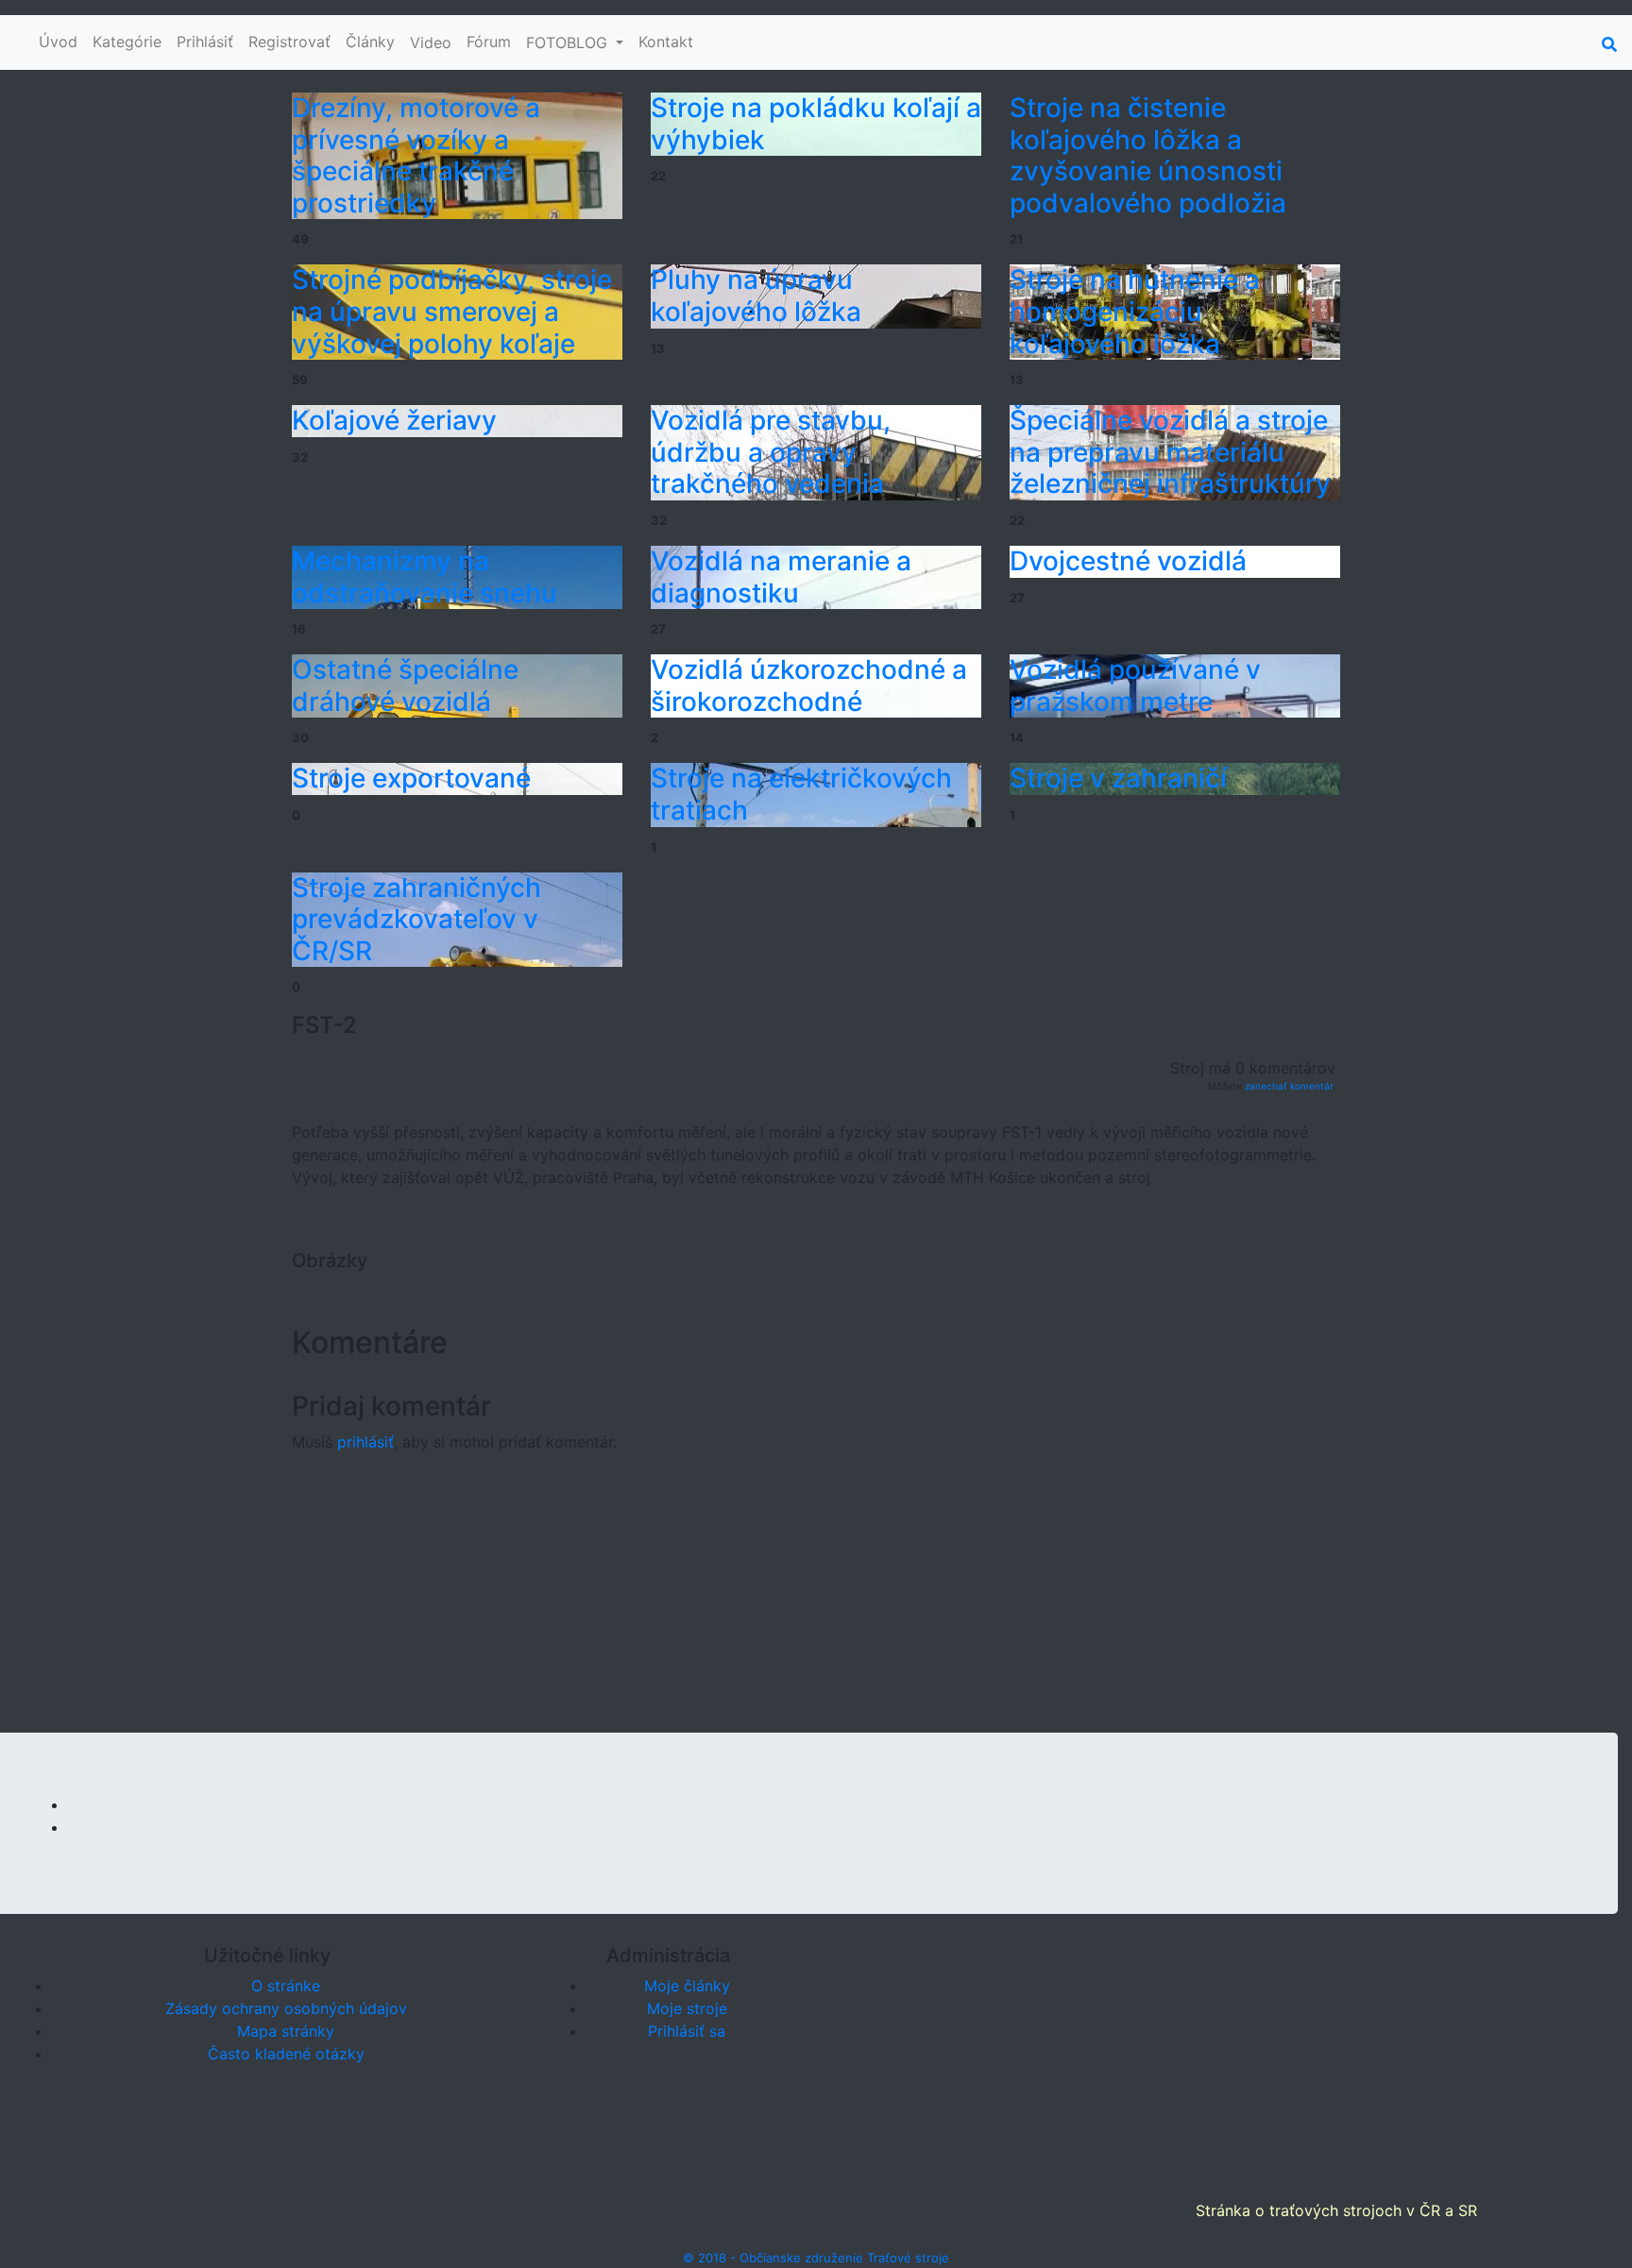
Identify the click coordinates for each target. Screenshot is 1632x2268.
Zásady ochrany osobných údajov (286, 2008)
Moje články (687, 1986)
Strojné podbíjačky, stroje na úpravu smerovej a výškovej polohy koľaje (452, 311)
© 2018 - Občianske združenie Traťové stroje (816, 2258)
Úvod (58, 42)
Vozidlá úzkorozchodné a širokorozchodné (809, 685)
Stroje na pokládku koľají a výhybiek (816, 124)
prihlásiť (365, 1442)
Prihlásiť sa (687, 2031)
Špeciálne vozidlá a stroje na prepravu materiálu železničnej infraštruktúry (1170, 452)
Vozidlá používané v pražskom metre (1135, 685)
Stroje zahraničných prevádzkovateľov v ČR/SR (416, 919)
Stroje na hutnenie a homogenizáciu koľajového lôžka (1135, 311)
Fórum (489, 42)
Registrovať (289, 42)
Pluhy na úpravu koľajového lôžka (756, 296)
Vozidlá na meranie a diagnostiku (781, 577)
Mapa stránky (286, 2031)
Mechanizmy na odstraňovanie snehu (425, 577)
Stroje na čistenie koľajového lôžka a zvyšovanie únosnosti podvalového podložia (1148, 155)
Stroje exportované (411, 778)
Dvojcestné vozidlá (1128, 561)
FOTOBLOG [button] (569, 42)
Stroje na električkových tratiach (801, 794)
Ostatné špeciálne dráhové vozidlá (405, 685)
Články (370, 42)
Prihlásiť (205, 42)
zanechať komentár (1289, 1086)
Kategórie (127, 42)
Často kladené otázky (286, 2054)
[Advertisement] (816, 1600)
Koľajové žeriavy (394, 420)
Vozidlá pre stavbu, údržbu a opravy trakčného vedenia (771, 452)
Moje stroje (687, 2008)
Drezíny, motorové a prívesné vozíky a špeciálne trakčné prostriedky (416, 155)
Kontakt (666, 42)
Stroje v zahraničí (1118, 778)
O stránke (286, 1986)
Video (431, 42)
